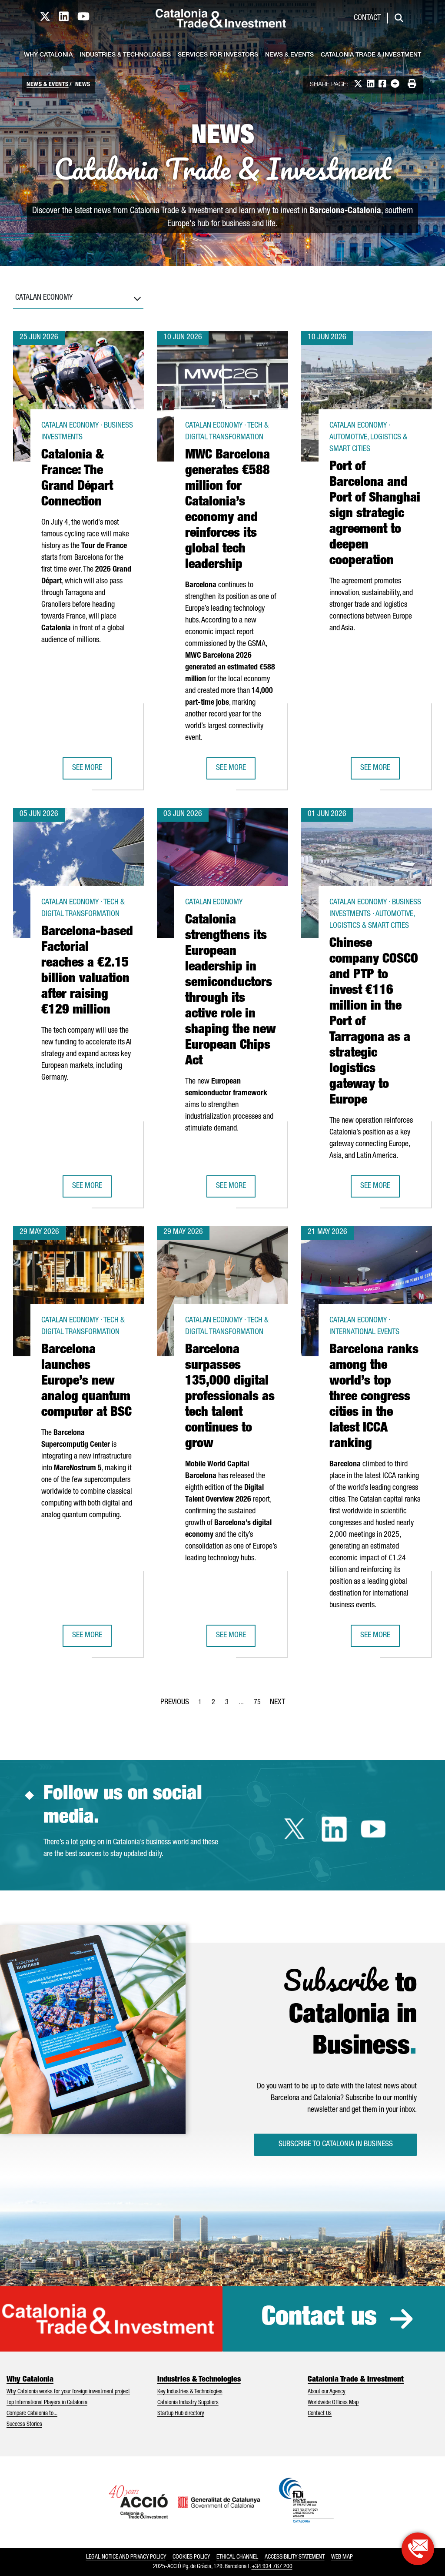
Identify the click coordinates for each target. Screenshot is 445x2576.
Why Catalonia (48, 55)
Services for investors (218, 55)
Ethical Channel (237, 2557)
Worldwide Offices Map (333, 2403)
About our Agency (327, 2392)
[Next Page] (277, 1701)
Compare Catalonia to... (32, 2414)
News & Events (289, 55)
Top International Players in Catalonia (47, 2403)
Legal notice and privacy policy (126, 2557)
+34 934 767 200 (272, 2567)
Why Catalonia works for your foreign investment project (68, 2392)
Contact (367, 18)
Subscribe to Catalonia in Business (336, 2144)
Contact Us (320, 2414)
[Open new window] (418, 2549)
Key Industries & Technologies (190, 2392)
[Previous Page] (175, 1701)
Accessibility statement (295, 2557)
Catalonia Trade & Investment (371, 55)
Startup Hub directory (181, 2414)
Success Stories (24, 2425)
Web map (342, 2557)
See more (92, 771)
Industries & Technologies (125, 55)
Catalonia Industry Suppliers (188, 2403)
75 (260, 1705)
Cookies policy (191, 2557)
